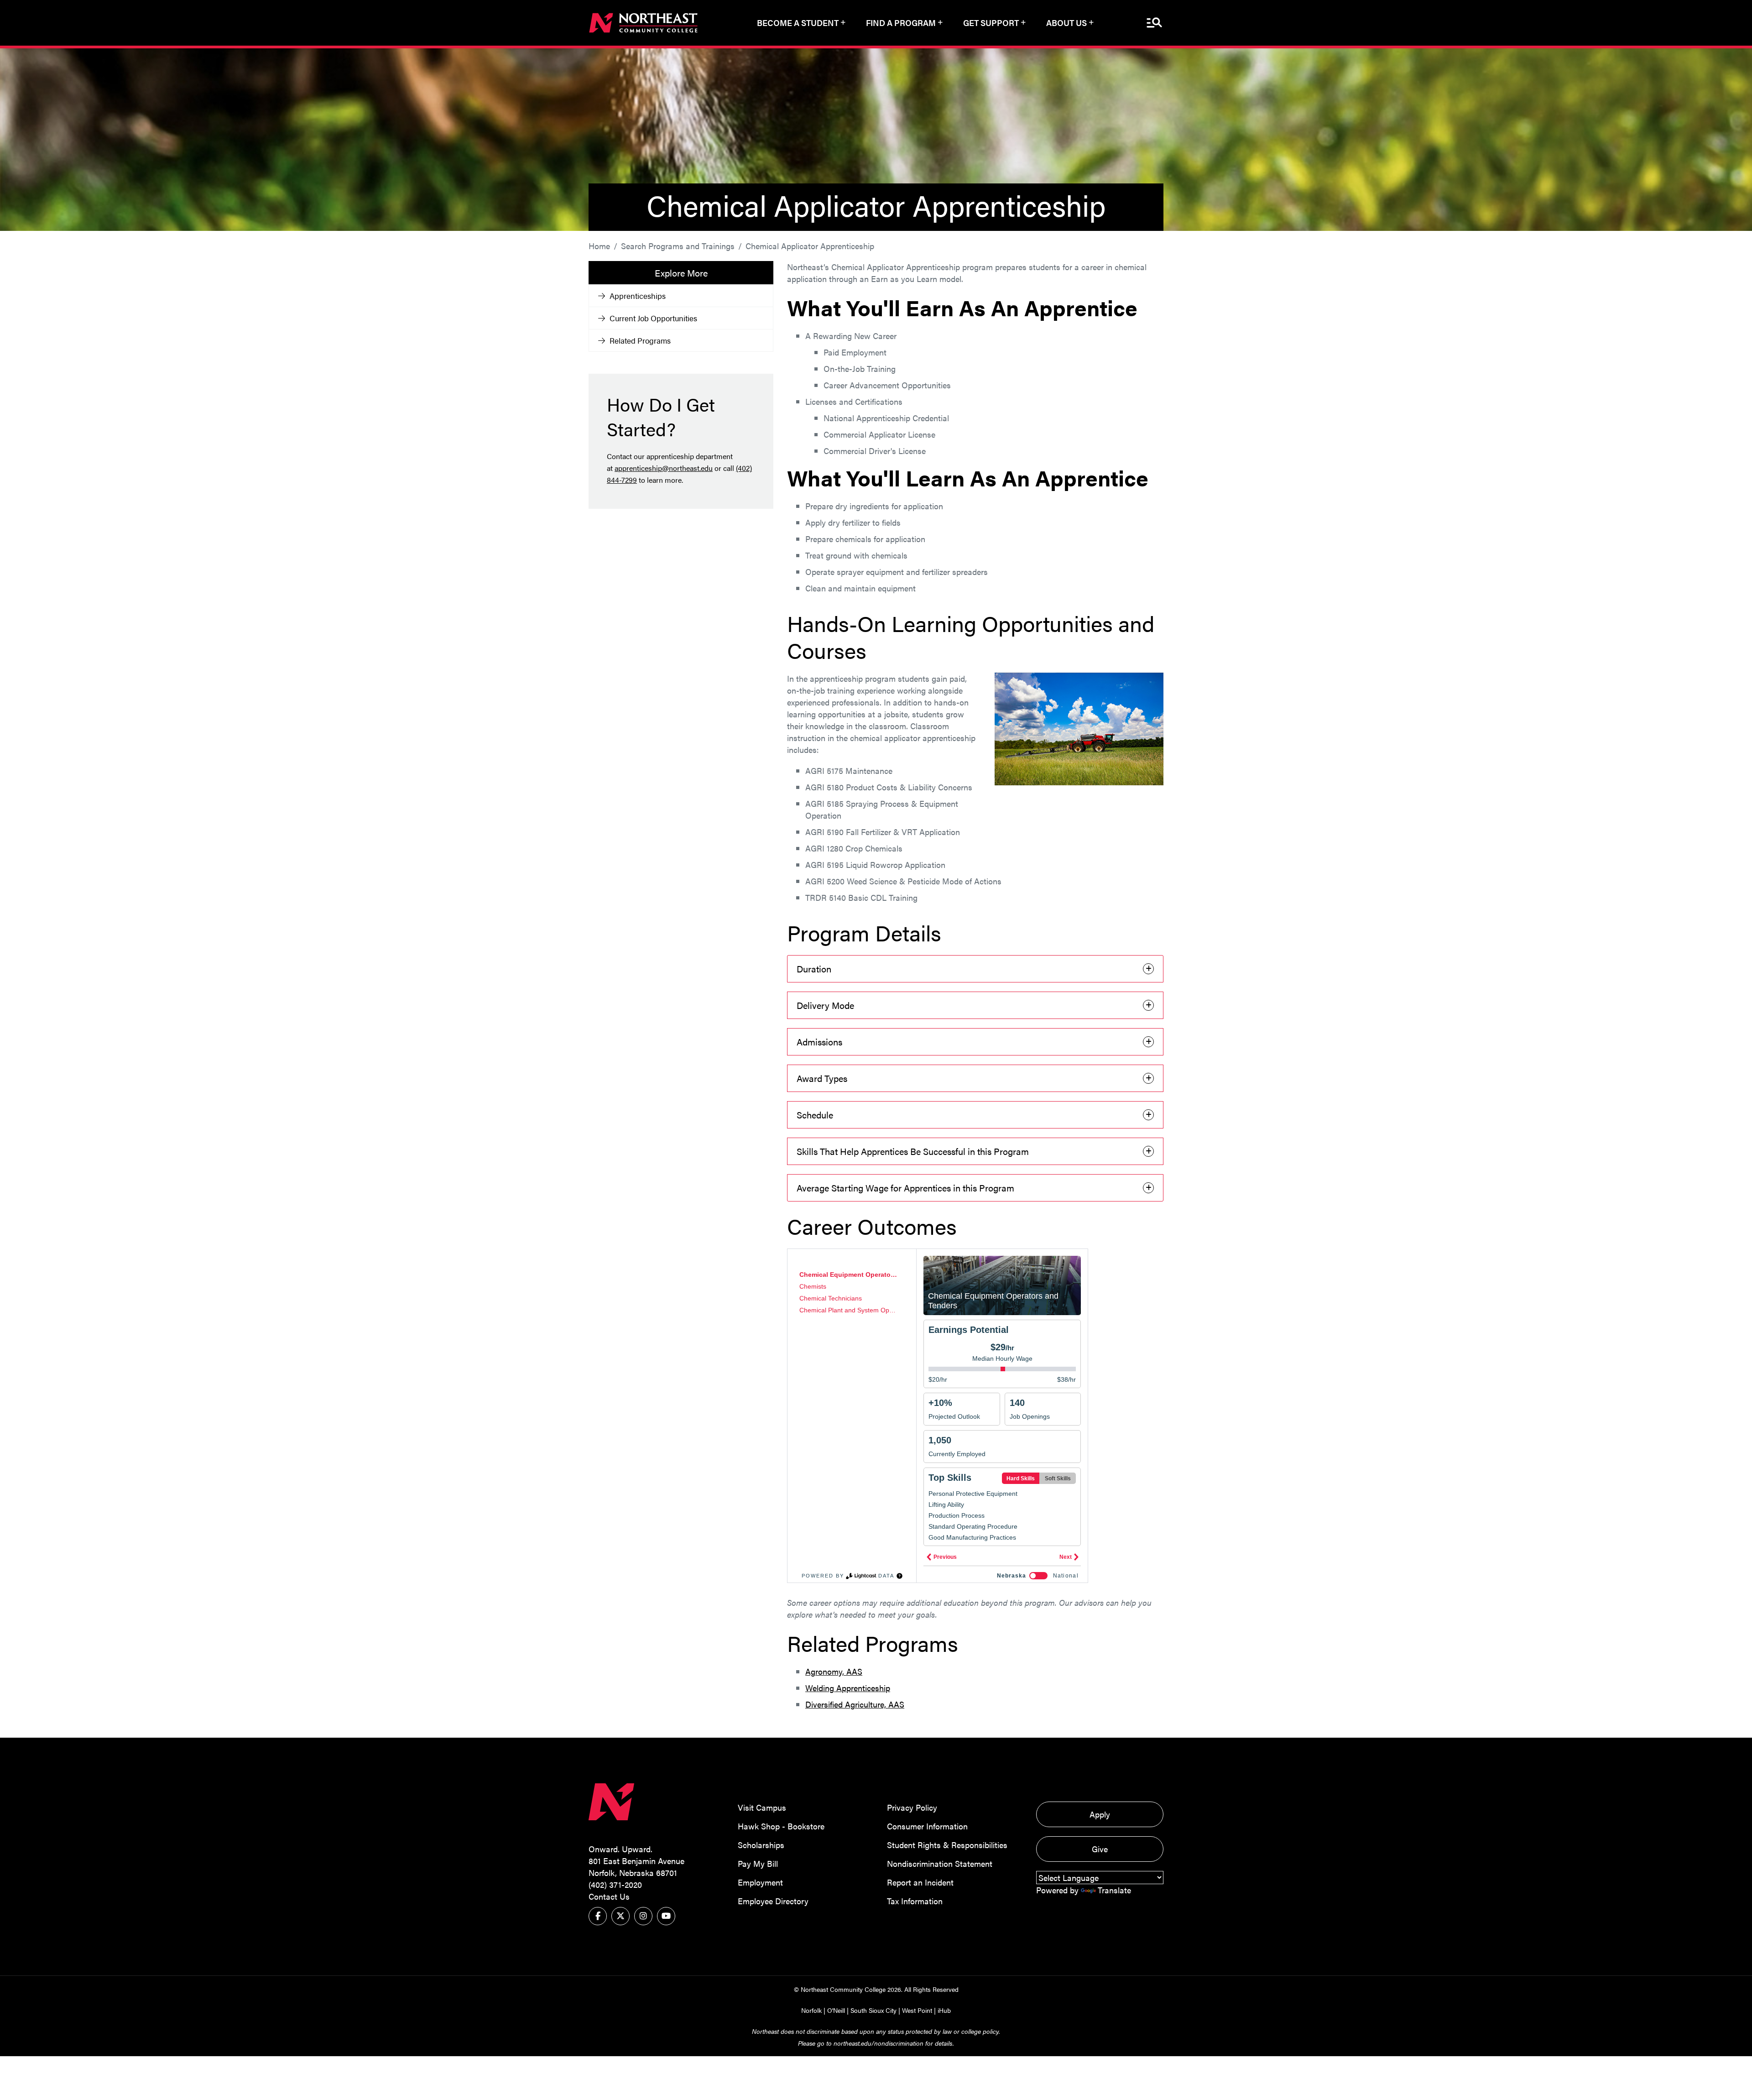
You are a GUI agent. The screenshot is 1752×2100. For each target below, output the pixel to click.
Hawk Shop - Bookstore (781, 1826)
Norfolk (811, 2010)
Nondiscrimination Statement (940, 1863)
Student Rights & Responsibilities (947, 1845)
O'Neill (836, 2010)
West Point (917, 2010)
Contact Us (609, 1896)
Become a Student (798, 23)
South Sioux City (873, 2010)
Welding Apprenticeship (848, 1688)
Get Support (991, 23)
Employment (760, 1882)
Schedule (815, 1115)
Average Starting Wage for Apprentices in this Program (905, 1188)
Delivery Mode (825, 1005)
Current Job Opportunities (653, 318)
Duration (814, 969)
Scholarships (761, 1845)
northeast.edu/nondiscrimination (879, 2043)
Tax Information (915, 1901)
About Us (1066, 23)
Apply (1100, 1814)
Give (1100, 1849)
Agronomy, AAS (834, 1671)
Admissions (819, 1042)
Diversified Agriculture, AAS (855, 1704)
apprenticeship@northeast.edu (664, 468)
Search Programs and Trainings (678, 246)
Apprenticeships (638, 296)
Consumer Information (927, 1826)
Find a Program (901, 23)
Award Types (822, 1078)
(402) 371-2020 (615, 1884)
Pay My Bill (758, 1863)
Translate (1114, 1890)
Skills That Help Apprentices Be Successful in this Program (913, 1151)
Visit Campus (762, 1807)
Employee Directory (773, 1901)
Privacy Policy (912, 1807)
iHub (944, 2010)
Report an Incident (920, 1882)
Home (599, 246)
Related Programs (640, 340)
